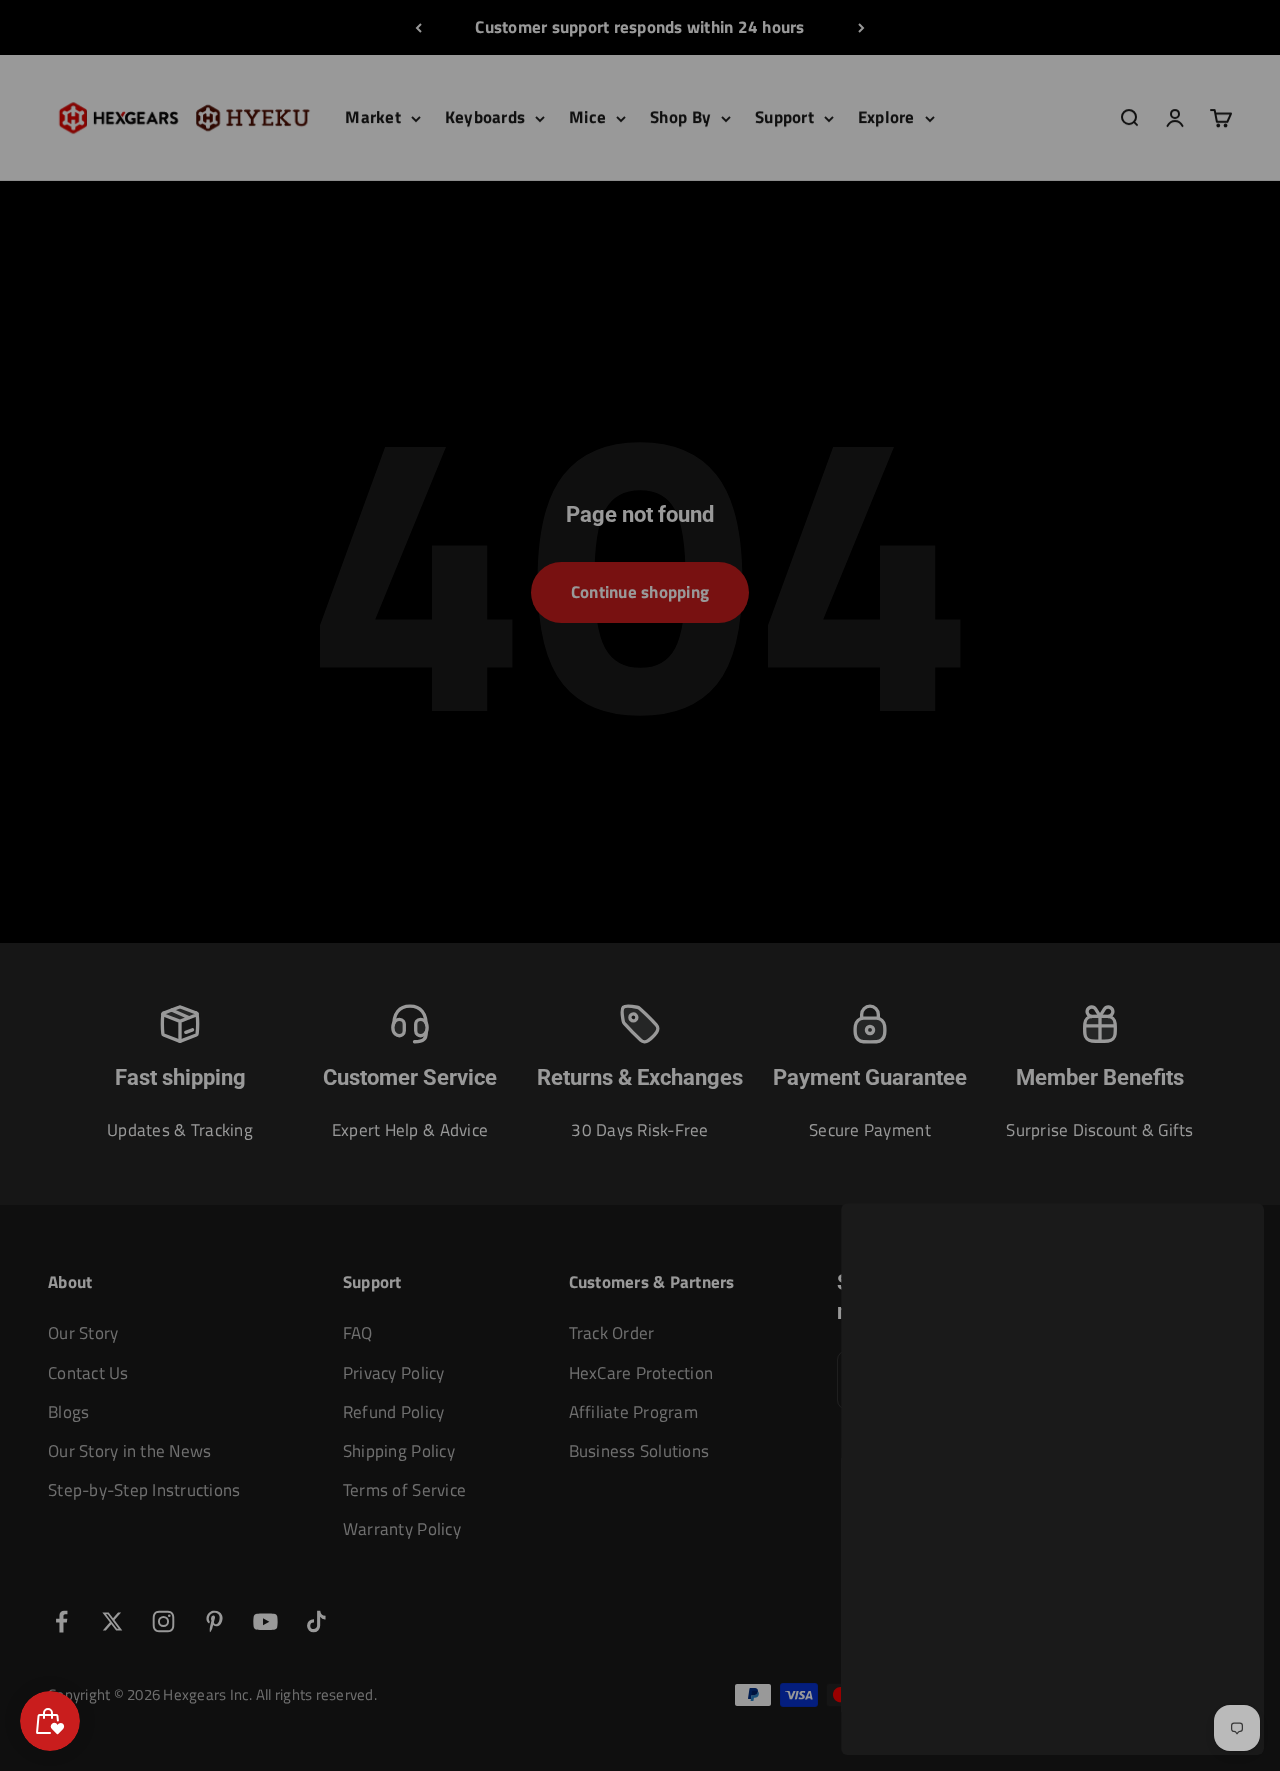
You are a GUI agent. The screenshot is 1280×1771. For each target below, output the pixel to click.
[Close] (1222, 1244)
